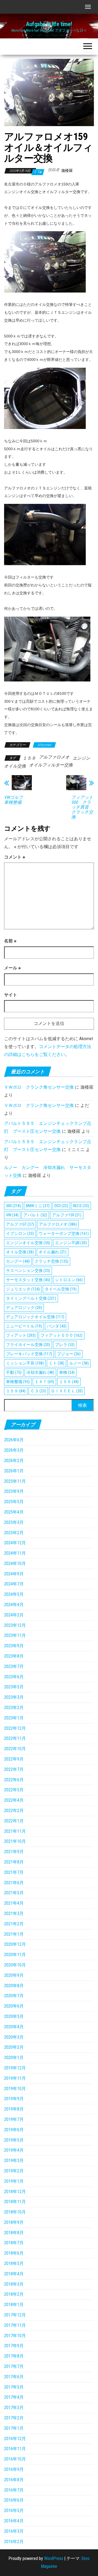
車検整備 (18, 1382)
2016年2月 (14, 2542)
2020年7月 (14, 1996)
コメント (15, 857)
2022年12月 (15, 1728)
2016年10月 (15, 2459)
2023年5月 (14, 1687)
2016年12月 (15, 2439)
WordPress (54, 2558)
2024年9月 (14, 1574)
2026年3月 (14, 1450)
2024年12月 (15, 1543)
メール (12, 968)
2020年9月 (14, 1975)
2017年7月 (14, 2366)
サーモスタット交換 (28, 1280)
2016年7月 (14, 2490)
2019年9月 (14, 2099)
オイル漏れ (53, 1252)
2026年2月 (14, 1461)
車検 (67, 1372)
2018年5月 (14, 2263)
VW (12, 1215)
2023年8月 (14, 1656)
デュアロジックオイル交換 (35, 1317)
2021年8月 (14, 1862)
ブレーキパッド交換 (29, 1354)
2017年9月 (14, 2346)
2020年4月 (14, 2027)
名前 (10, 941)
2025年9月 (14, 1491)
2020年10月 (15, 1965)
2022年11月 (15, 1738)
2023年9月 (14, 1646)
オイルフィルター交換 (51, 765)
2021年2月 (14, 1924)
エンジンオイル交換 (28, 1243)
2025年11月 (15, 1481)
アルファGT (20, 1224)
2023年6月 (14, 1677)
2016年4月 (14, 2521)
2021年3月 (14, 1913)
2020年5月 (14, 2016)
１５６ (69, 1382)
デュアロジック (24, 1308)
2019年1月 (14, 2181)
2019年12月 (15, 2068)
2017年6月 (14, 2377)
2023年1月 (14, 1718)
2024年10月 (15, 1563)
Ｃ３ (38, 1391)
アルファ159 (67, 1215)
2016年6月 (14, 2500)
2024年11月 (15, 1553)
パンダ (57, 1326)
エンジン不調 (71, 1243)
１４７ (44, 1382)
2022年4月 (14, 1800)
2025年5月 (14, 1502)
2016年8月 (14, 2480)
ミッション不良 (25, 1363)
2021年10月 (15, 1841)
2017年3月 (14, 2408)
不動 (14, 1372)
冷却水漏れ (40, 1372)
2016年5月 (14, 2510)
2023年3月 (14, 1697)
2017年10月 (15, 2336)
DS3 (61, 1206)
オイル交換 (20, 1252)
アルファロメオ (54, 757)
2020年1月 (14, 2058)
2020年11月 (15, 1955)
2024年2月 (14, 1615)
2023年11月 (15, 1635)
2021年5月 (14, 1893)
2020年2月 (14, 2047)
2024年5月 (14, 1594)
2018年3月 (14, 2284)
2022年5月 (14, 1790)
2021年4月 (14, 1903)
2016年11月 (15, 2449)
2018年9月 (14, 2222)
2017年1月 (14, 2428)
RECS (81, 1206)
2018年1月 (14, 2305)
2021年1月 (14, 1934)
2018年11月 (15, 2202)
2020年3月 (14, 2037)
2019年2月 (14, 2171)
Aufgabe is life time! (49, 24)
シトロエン (69, 1280)
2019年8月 (14, 2109)
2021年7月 (14, 1872)
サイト (11, 995)
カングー (18, 1261)
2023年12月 (15, 1625)
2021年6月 (14, 1883)
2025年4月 (14, 1512)
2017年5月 (14, 2387)
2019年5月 (14, 2140)
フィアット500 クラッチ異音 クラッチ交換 (82, 807)
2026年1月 (14, 1471)
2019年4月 (14, 2150)
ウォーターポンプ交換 (64, 1234)
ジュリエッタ (23, 1289)
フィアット (21, 1335)
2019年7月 (14, 2119)
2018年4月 (14, 2274)
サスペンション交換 (28, 1271)
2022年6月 (14, 1780)
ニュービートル (24, 1326)
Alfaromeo (44, 745)
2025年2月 (14, 1533)
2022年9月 (14, 1759)
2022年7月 (14, 1769)
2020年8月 (14, 1986)
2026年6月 (14, 1440)
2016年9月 (14, 2469)
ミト (56, 1363)
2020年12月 (15, 1944)
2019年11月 (15, 2078)
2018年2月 (14, 2294)
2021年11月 (15, 1831)
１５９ (29, 758)
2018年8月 (14, 2233)
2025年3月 (14, 1522)
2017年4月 (14, 2397)
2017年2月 (14, 2418)
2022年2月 (14, 1811)
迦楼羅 (67, 170)
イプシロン (20, 1234)
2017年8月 (14, 2356)
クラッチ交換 (51, 1261)
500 (13, 1206)
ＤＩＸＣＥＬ (67, 1391)
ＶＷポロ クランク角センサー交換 (39, 1087)
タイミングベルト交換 (31, 1298)
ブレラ (65, 1345)
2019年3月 (14, 2161)
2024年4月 (14, 1605)
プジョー (69, 1354)
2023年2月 (14, 1708)
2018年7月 (14, 2243)
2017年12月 (15, 2315)
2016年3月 (14, 2531)
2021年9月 (14, 1852)
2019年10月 (15, 2089)
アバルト (35, 1215)
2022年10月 (15, 1749)
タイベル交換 (61, 1289)
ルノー (79, 1363)
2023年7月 (14, 1666)
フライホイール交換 (28, 1345)
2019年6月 (14, 2130)
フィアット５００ (62, 1335)
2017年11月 (15, 2325)
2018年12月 (15, 2192)
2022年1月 (14, 1821)
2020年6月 (14, 2006)
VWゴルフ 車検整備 (16, 800)
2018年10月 (15, 2212)
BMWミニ (38, 1206)
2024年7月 (14, 1584)
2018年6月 (14, 2253)
